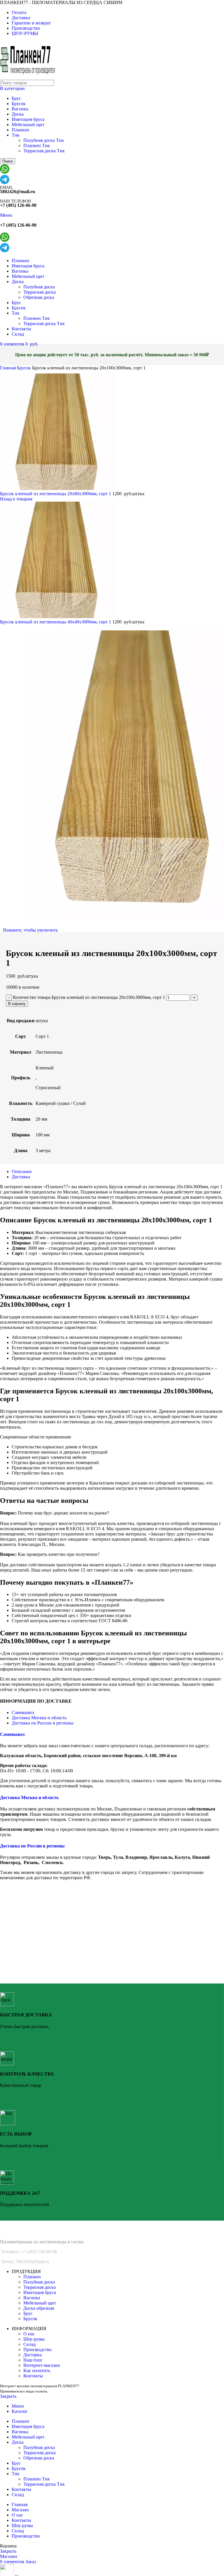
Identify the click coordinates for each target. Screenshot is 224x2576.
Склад (29, 2344)
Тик (16, 135)
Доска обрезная (39, 2308)
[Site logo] (29, 77)
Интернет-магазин (42, 2365)
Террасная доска (40, 292)
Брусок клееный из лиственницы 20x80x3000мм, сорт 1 (56, 494)
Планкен (20, 130)
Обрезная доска (39, 297)
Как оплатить (37, 2370)
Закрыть (8, 2396)
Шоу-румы (34, 2339)
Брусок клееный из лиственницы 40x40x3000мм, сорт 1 (56, 622)
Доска (18, 114)
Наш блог (33, 2360)
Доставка (33, 2355)
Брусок (19, 104)
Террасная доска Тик (44, 151)
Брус (16, 98)
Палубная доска (39, 287)
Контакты (33, 2376)
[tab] (118, 1172)
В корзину (17, 1004)
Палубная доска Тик (44, 140)
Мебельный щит (28, 125)
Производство (37, 2350)
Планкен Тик (37, 146)
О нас (29, 2334)
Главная (8, 368)
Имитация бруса (28, 119)
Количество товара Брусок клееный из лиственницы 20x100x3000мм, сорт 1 (89, 997)
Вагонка (20, 109)
